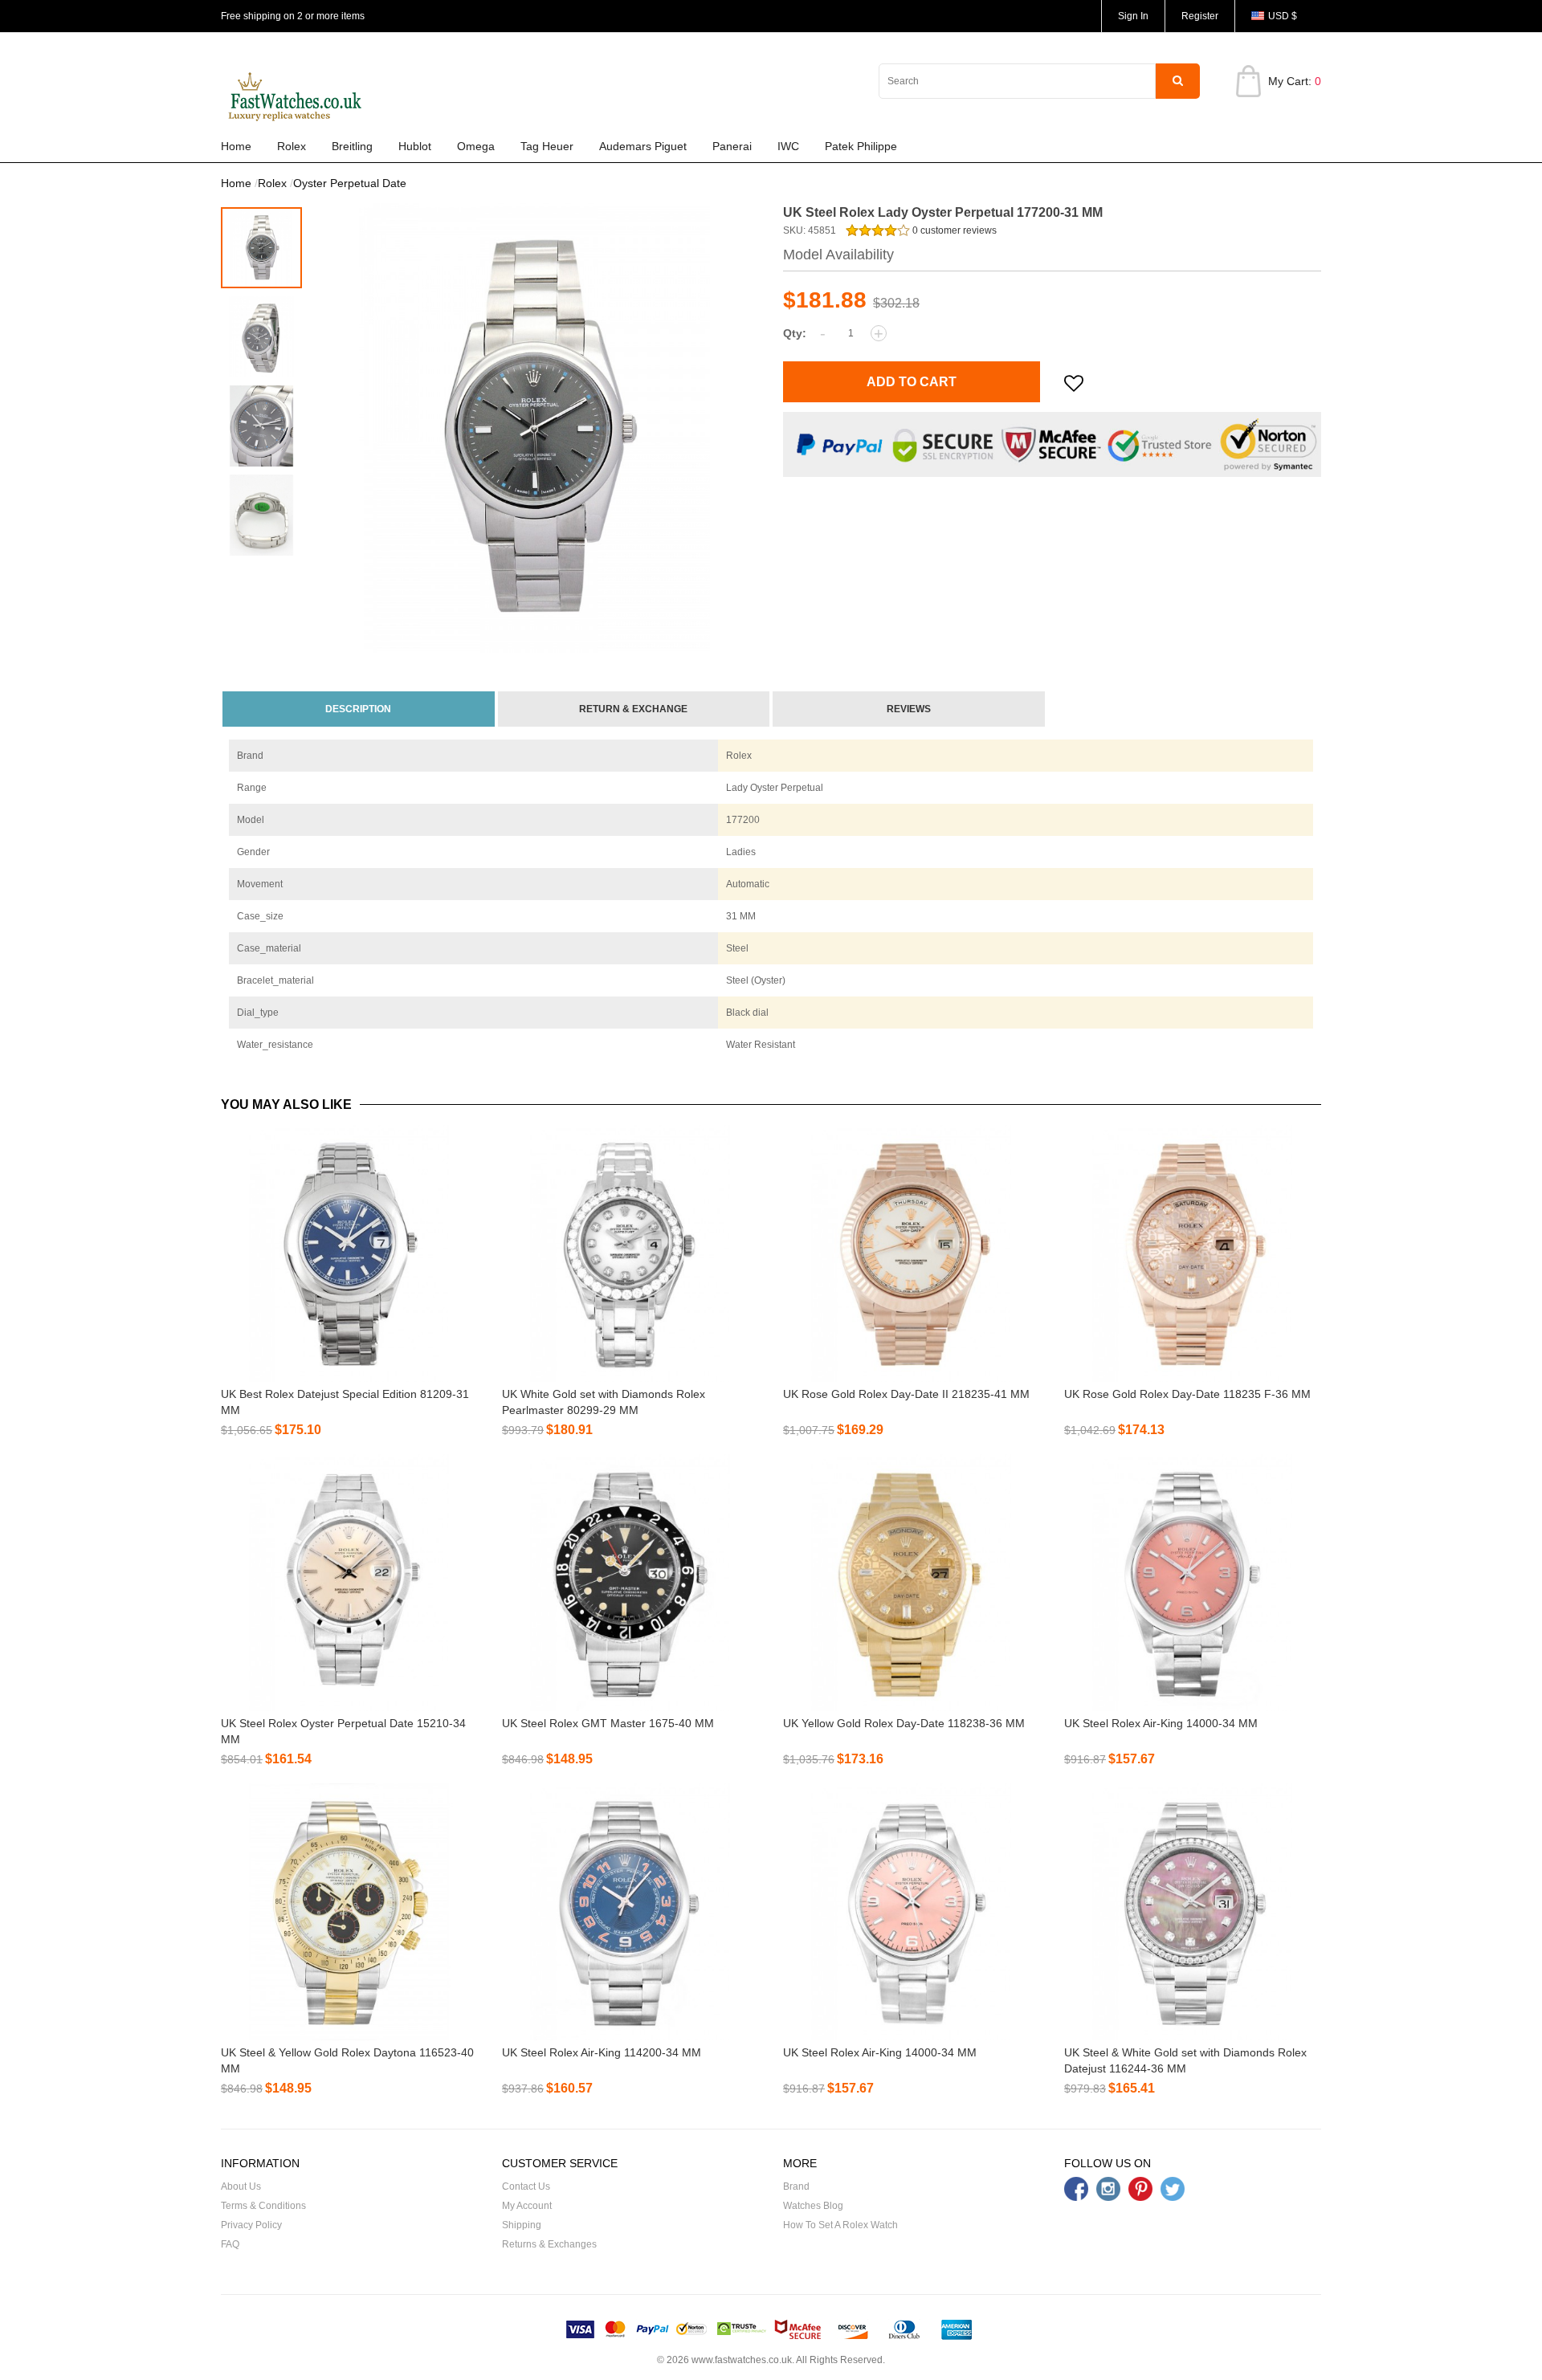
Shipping (522, 2225)
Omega (476, 146)
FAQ (230, 2244)
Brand (796, 2186)
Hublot (415, 146)
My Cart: (1295, 81)
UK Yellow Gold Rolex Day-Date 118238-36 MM (904, 1723)
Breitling (352, 146)
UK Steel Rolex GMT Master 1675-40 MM (608, 1723)
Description (358, 709)
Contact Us (526, 2186)
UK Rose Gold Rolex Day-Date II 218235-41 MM (906, 1394)
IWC (788, 146)
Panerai (732, 146)
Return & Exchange (633, 709)
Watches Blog (813, 2206)
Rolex (292, 146)
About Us (241, 2186)
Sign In (1133, 16)
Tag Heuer (547, 146)
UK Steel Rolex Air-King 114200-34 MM (602, 2052)
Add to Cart (912, 382)
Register (1200, 16)
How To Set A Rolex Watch (840, 2225)
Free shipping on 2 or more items (293, 16)
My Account (527, 2206)
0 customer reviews (953, 230)
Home (236, 146)
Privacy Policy (251, 2225)
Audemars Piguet (643, 146)
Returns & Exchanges (549, 2244)
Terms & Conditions (263, 2206)
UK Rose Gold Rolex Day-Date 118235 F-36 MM (1187, 1394)
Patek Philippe (861, 146)
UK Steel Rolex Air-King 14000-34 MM (1161, 1723)
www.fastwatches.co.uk (742, 2360)
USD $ (1283, 16)
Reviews (909, 709)
